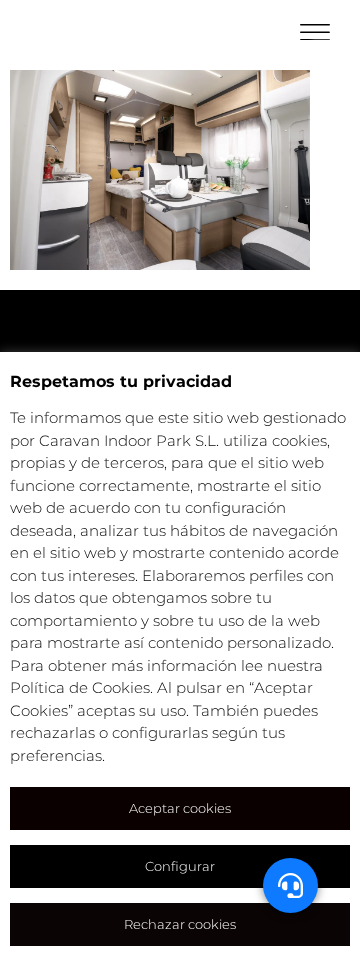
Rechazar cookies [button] (180, 924)
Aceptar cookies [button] (180, 808)
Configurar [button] (180, 866)
